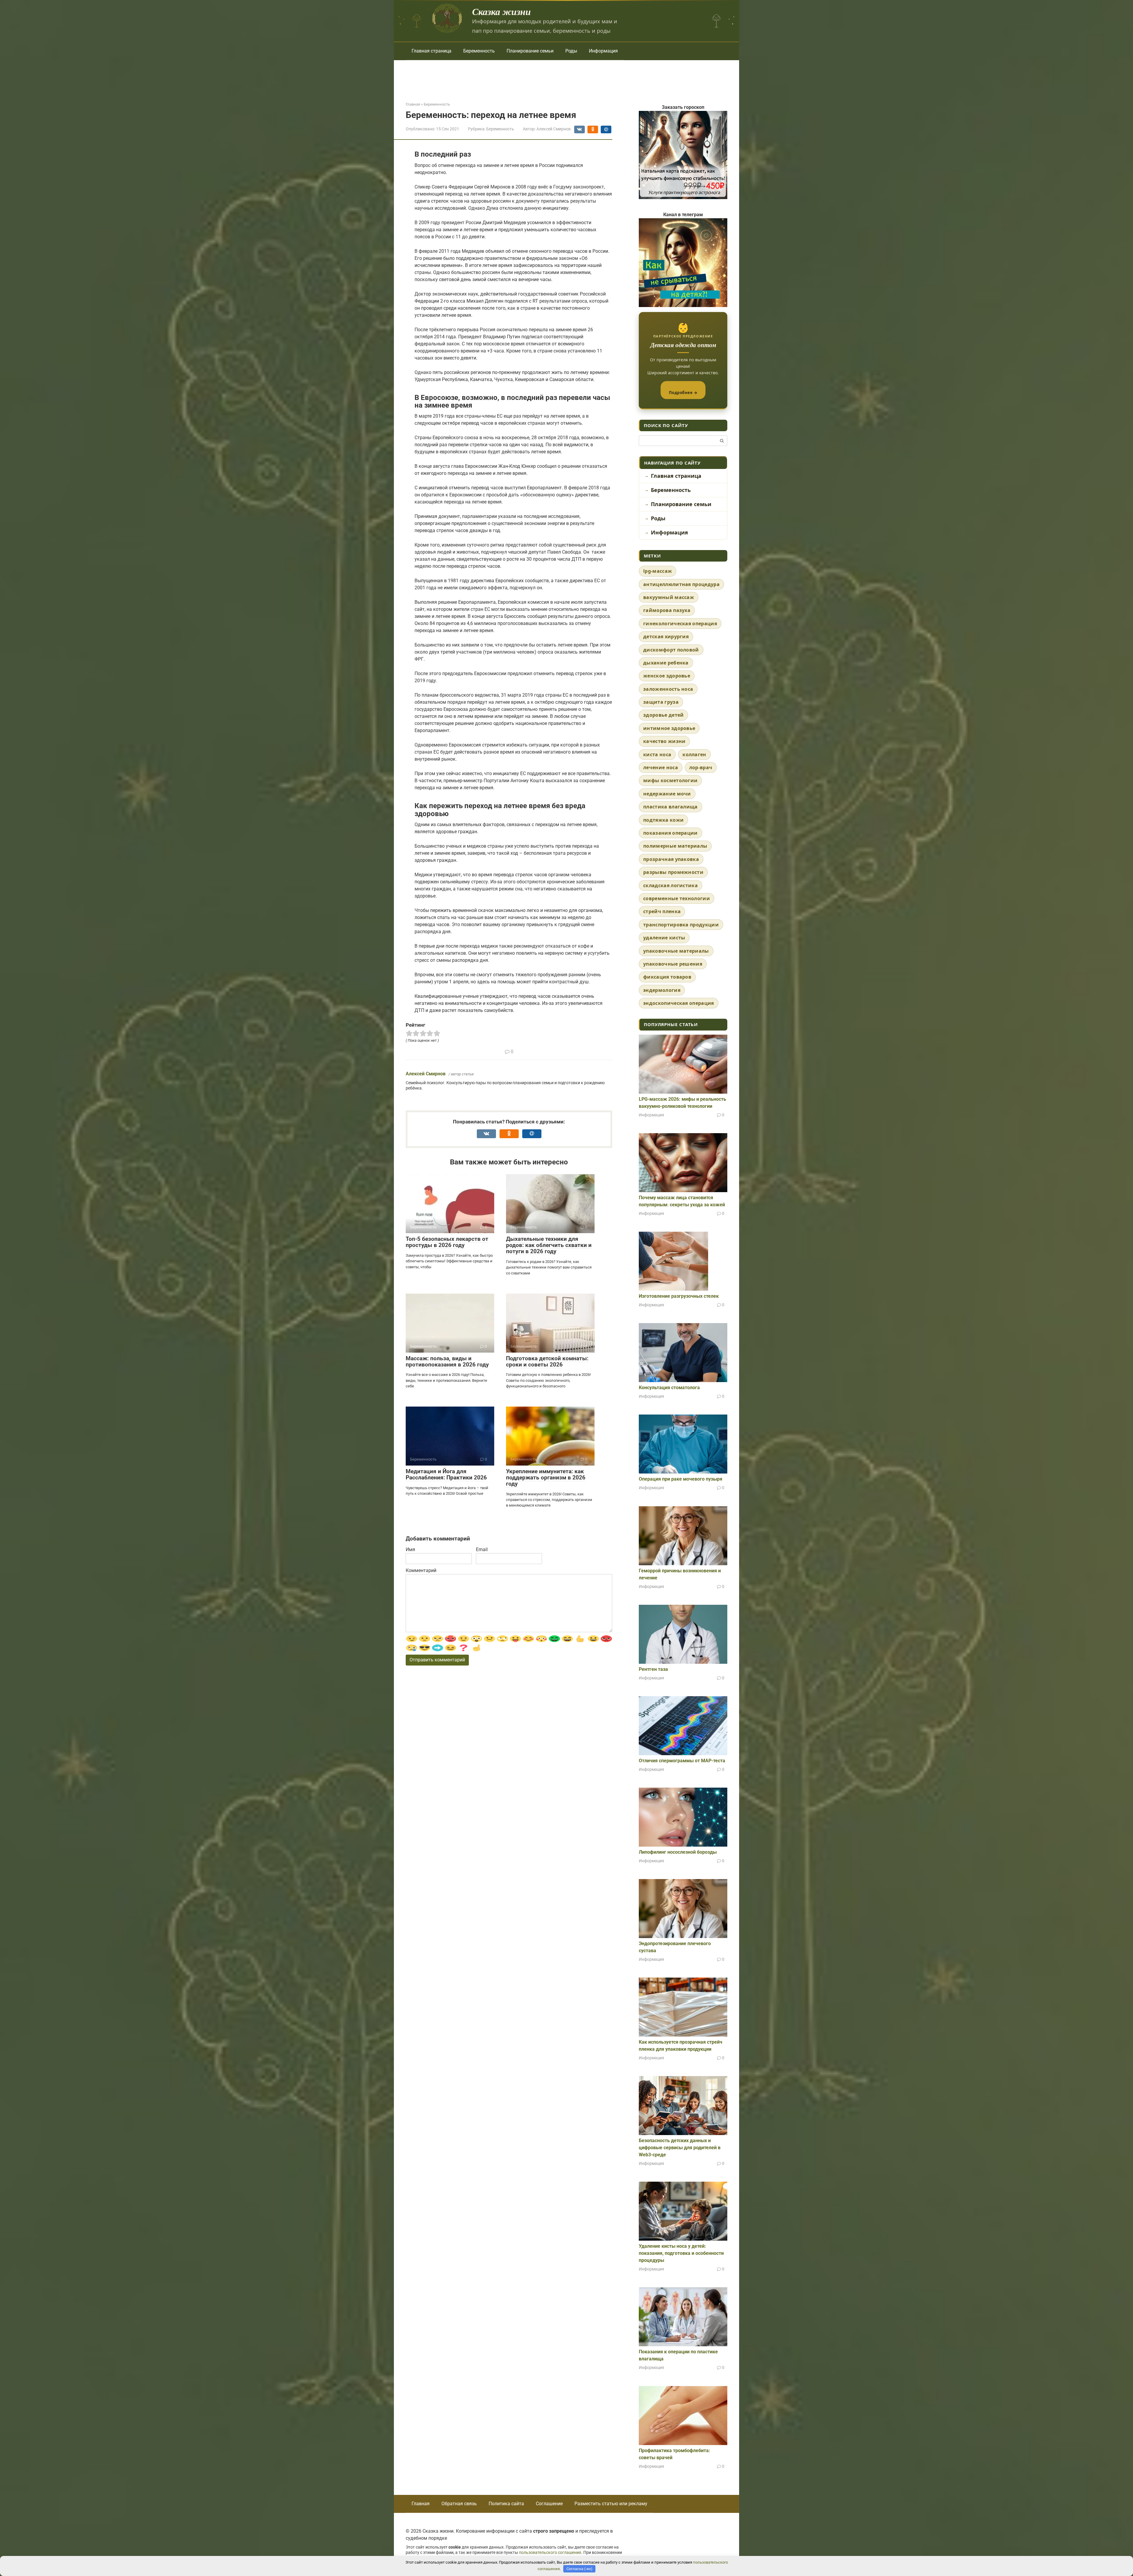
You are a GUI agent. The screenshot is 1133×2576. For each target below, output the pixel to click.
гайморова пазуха (667, 610)
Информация (603, 51)
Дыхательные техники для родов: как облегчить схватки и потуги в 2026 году (549, 1245)
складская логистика (671, 885)
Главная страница (432, 51)
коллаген (694, 754)
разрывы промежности (673, 872)
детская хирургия (666, 636)
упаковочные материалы (676, 951)
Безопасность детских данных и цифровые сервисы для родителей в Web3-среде (680, 2148)
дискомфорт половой (671, 650)
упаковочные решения (673, 964)
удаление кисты (664, 938)
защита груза (661, 702)
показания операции (671, 833)
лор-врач (701, 767)
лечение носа (661, 767)
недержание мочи (667, 794)
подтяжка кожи (663, 820)
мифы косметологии (670, 780)
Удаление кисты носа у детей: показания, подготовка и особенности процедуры (681, 2253)
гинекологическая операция (680, 624)
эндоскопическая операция (679, 1003)
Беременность (479, 51)
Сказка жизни (501, 11)
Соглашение (549, 2504)
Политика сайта (506, 2504)
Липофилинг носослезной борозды (678, 1852)
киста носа (657, 754)
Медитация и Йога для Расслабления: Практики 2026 (446, 1474)
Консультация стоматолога (669, 1388)
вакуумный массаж (669, 597)
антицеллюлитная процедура (681, 584)
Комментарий (421, 1570)
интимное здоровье (669, 728)
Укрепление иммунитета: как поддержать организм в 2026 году (546, 1477)
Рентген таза (653, 1669)
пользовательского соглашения (550, 2553)
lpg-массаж (658, 571)
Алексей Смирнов (426, 1074)
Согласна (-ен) (579, 2569)
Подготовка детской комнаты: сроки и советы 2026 (547, 1361)
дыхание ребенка (666, 663)
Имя (410, 1549)
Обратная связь (459, 2504)
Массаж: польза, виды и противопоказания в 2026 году (447, 1361)
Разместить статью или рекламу (611, 2504)
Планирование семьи (530, 51)
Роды (571, 51)
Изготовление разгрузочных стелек (679, 1296)
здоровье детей (663, 715)
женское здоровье (667, 676)
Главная (421, 2504)
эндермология (662, 990)
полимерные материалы (675, 846)
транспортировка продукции (681, 925)
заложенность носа (668, 689)
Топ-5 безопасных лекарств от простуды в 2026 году (447, 1242)
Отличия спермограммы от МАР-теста (682, 1761)
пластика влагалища (671, 807)
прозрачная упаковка (671, 859)
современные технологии (677, 898)
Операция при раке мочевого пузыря (681, 1479)
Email (482, 1549)
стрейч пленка (662, 911)
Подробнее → (683, 393)
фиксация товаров (667, 977)
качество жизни (664, 741)
